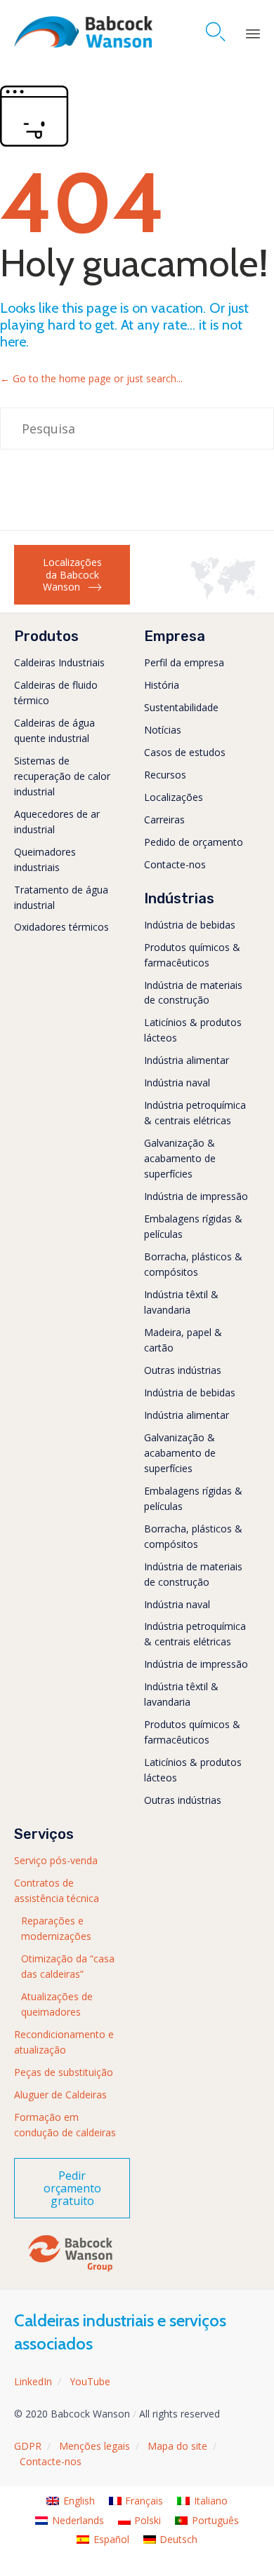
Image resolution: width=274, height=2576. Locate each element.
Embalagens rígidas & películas (193, 1226)
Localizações (174, 797)
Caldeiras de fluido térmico (56, 693)
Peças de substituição (64, 2072)
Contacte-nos (175, 864)
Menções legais (94, 2446)
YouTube (90, 2381)
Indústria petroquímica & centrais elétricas (195, 1113)
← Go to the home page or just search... (91, 378)
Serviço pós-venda (56, 1860)
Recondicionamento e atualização (64, 2042)
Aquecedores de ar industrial (57, 822)
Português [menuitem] (215, 2520)
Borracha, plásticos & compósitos (193, 1264)
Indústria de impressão (196, 1196)
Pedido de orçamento (194, 842)
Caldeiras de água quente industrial (54, 730)
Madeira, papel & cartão (183, 1340)
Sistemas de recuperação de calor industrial (62, 776)
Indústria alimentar (187, 1060)
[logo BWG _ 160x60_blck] (70, 2271)
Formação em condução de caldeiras (65, 2125)
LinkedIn (33, 2381)
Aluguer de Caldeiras (60, 2095)
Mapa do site (177, 2446)
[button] (72, 575)
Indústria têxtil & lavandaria (181, 1302)
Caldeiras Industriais (59, 662)
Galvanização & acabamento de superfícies (180, 1158)
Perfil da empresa (184, 662)
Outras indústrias (183, 1370)
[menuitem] (71, 2501)
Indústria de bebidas (190, 925)
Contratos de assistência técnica (57, 1890)
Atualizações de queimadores (57, 2004)
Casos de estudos (185, 752)
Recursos (165, 775)
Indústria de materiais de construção (193, 993)
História (162, 685)
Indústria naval (177, 1083)
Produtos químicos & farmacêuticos (192, 955)
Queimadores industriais (45, 859)
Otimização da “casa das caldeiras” (68, 1966)
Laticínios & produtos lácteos (193, 1030)
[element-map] (225, 596)
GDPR (28, 2446)
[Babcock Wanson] (83, 32)
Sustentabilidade (181, 707)
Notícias (163, 730)
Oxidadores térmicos (61, 927)
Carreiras (164, 820)
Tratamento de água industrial (61, 897)
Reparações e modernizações (56, 1928)
